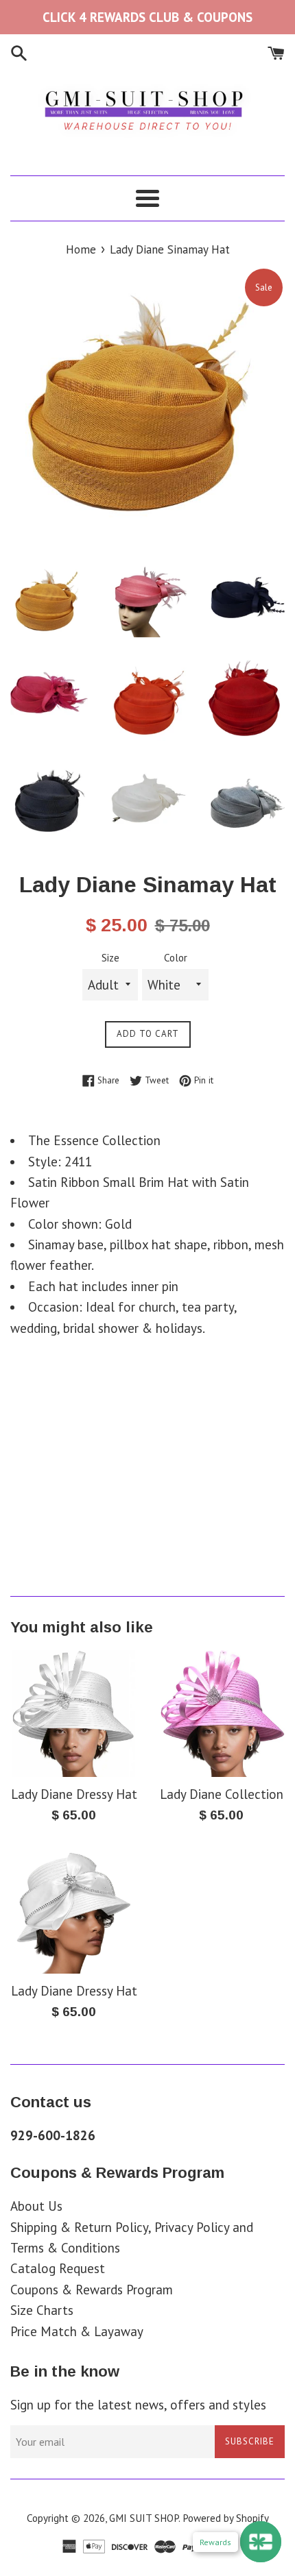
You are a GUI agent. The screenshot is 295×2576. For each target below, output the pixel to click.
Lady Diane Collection (222, 1794)
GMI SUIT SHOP (144, 2518)
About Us (36, 2206)
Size (110, 958)
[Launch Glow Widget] (261, 2542)
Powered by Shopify (226, 2518)
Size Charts (42, 2310)
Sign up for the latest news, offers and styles (138, 2405)
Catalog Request (58, 2268)
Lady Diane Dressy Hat (74, 1794)
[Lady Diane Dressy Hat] (74, 1714)
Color (176, 958)
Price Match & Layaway (77, 2331)
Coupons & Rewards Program (92, 2290)
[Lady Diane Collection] (221, 1714)
